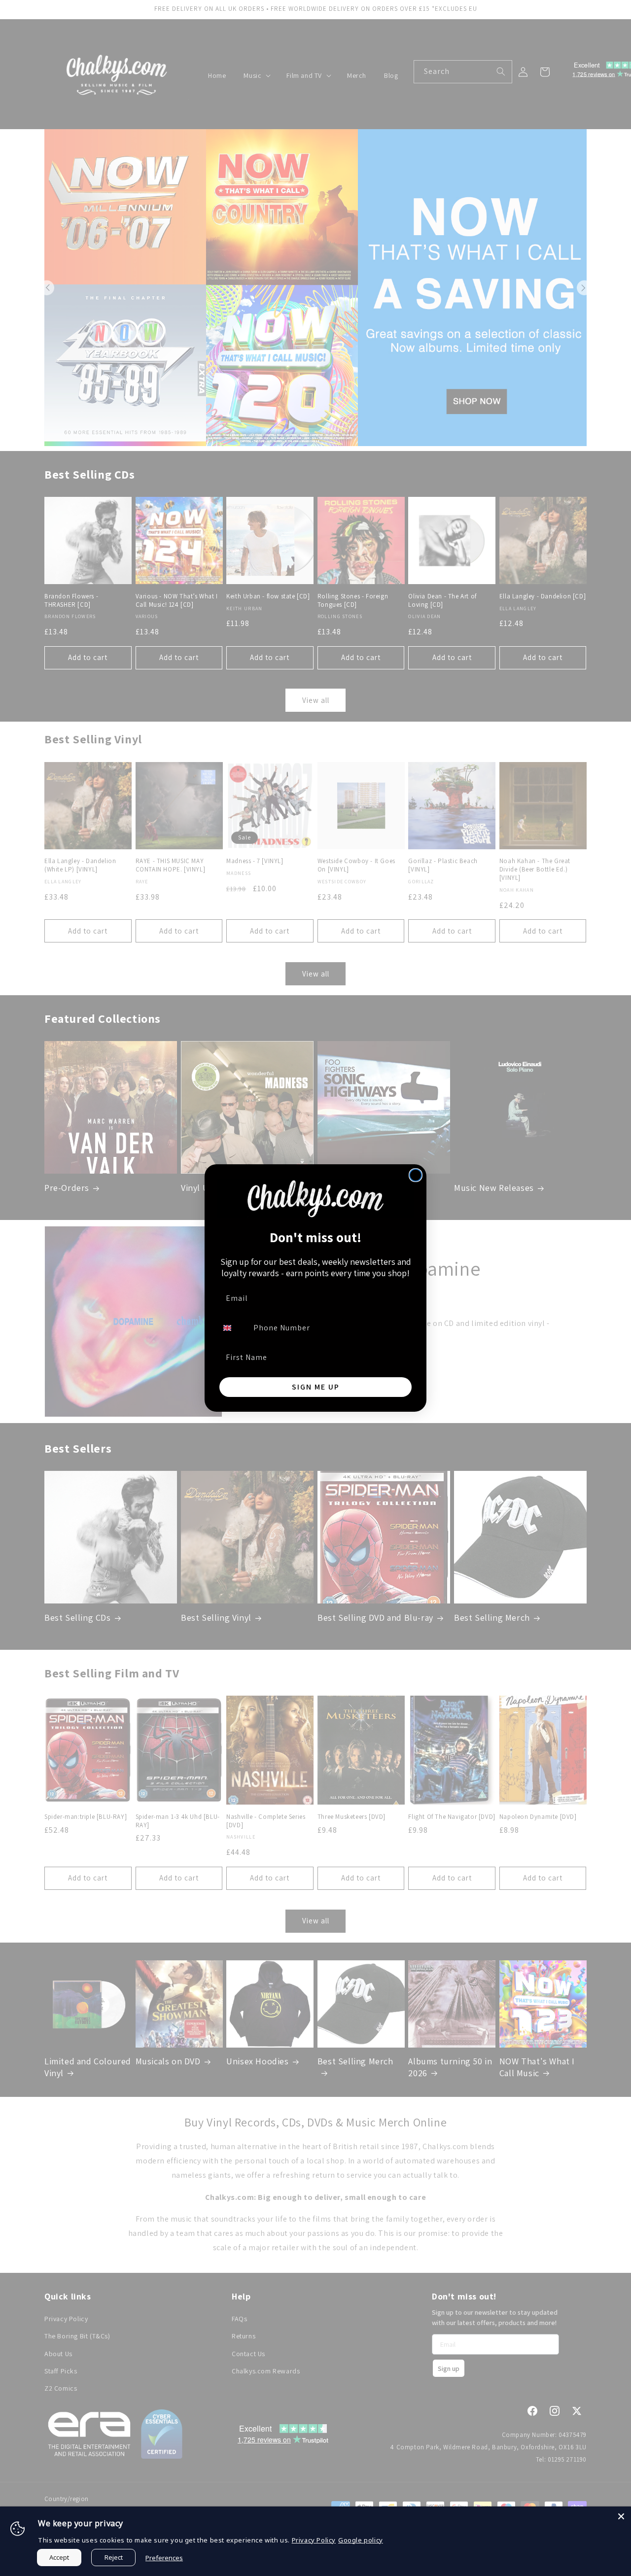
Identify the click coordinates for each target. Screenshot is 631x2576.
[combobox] (233, 1328)
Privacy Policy (314, 2540)
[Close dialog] (416, 1175)
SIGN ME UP (316, 1387)
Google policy (361, 2540)
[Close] (621, 2516)
